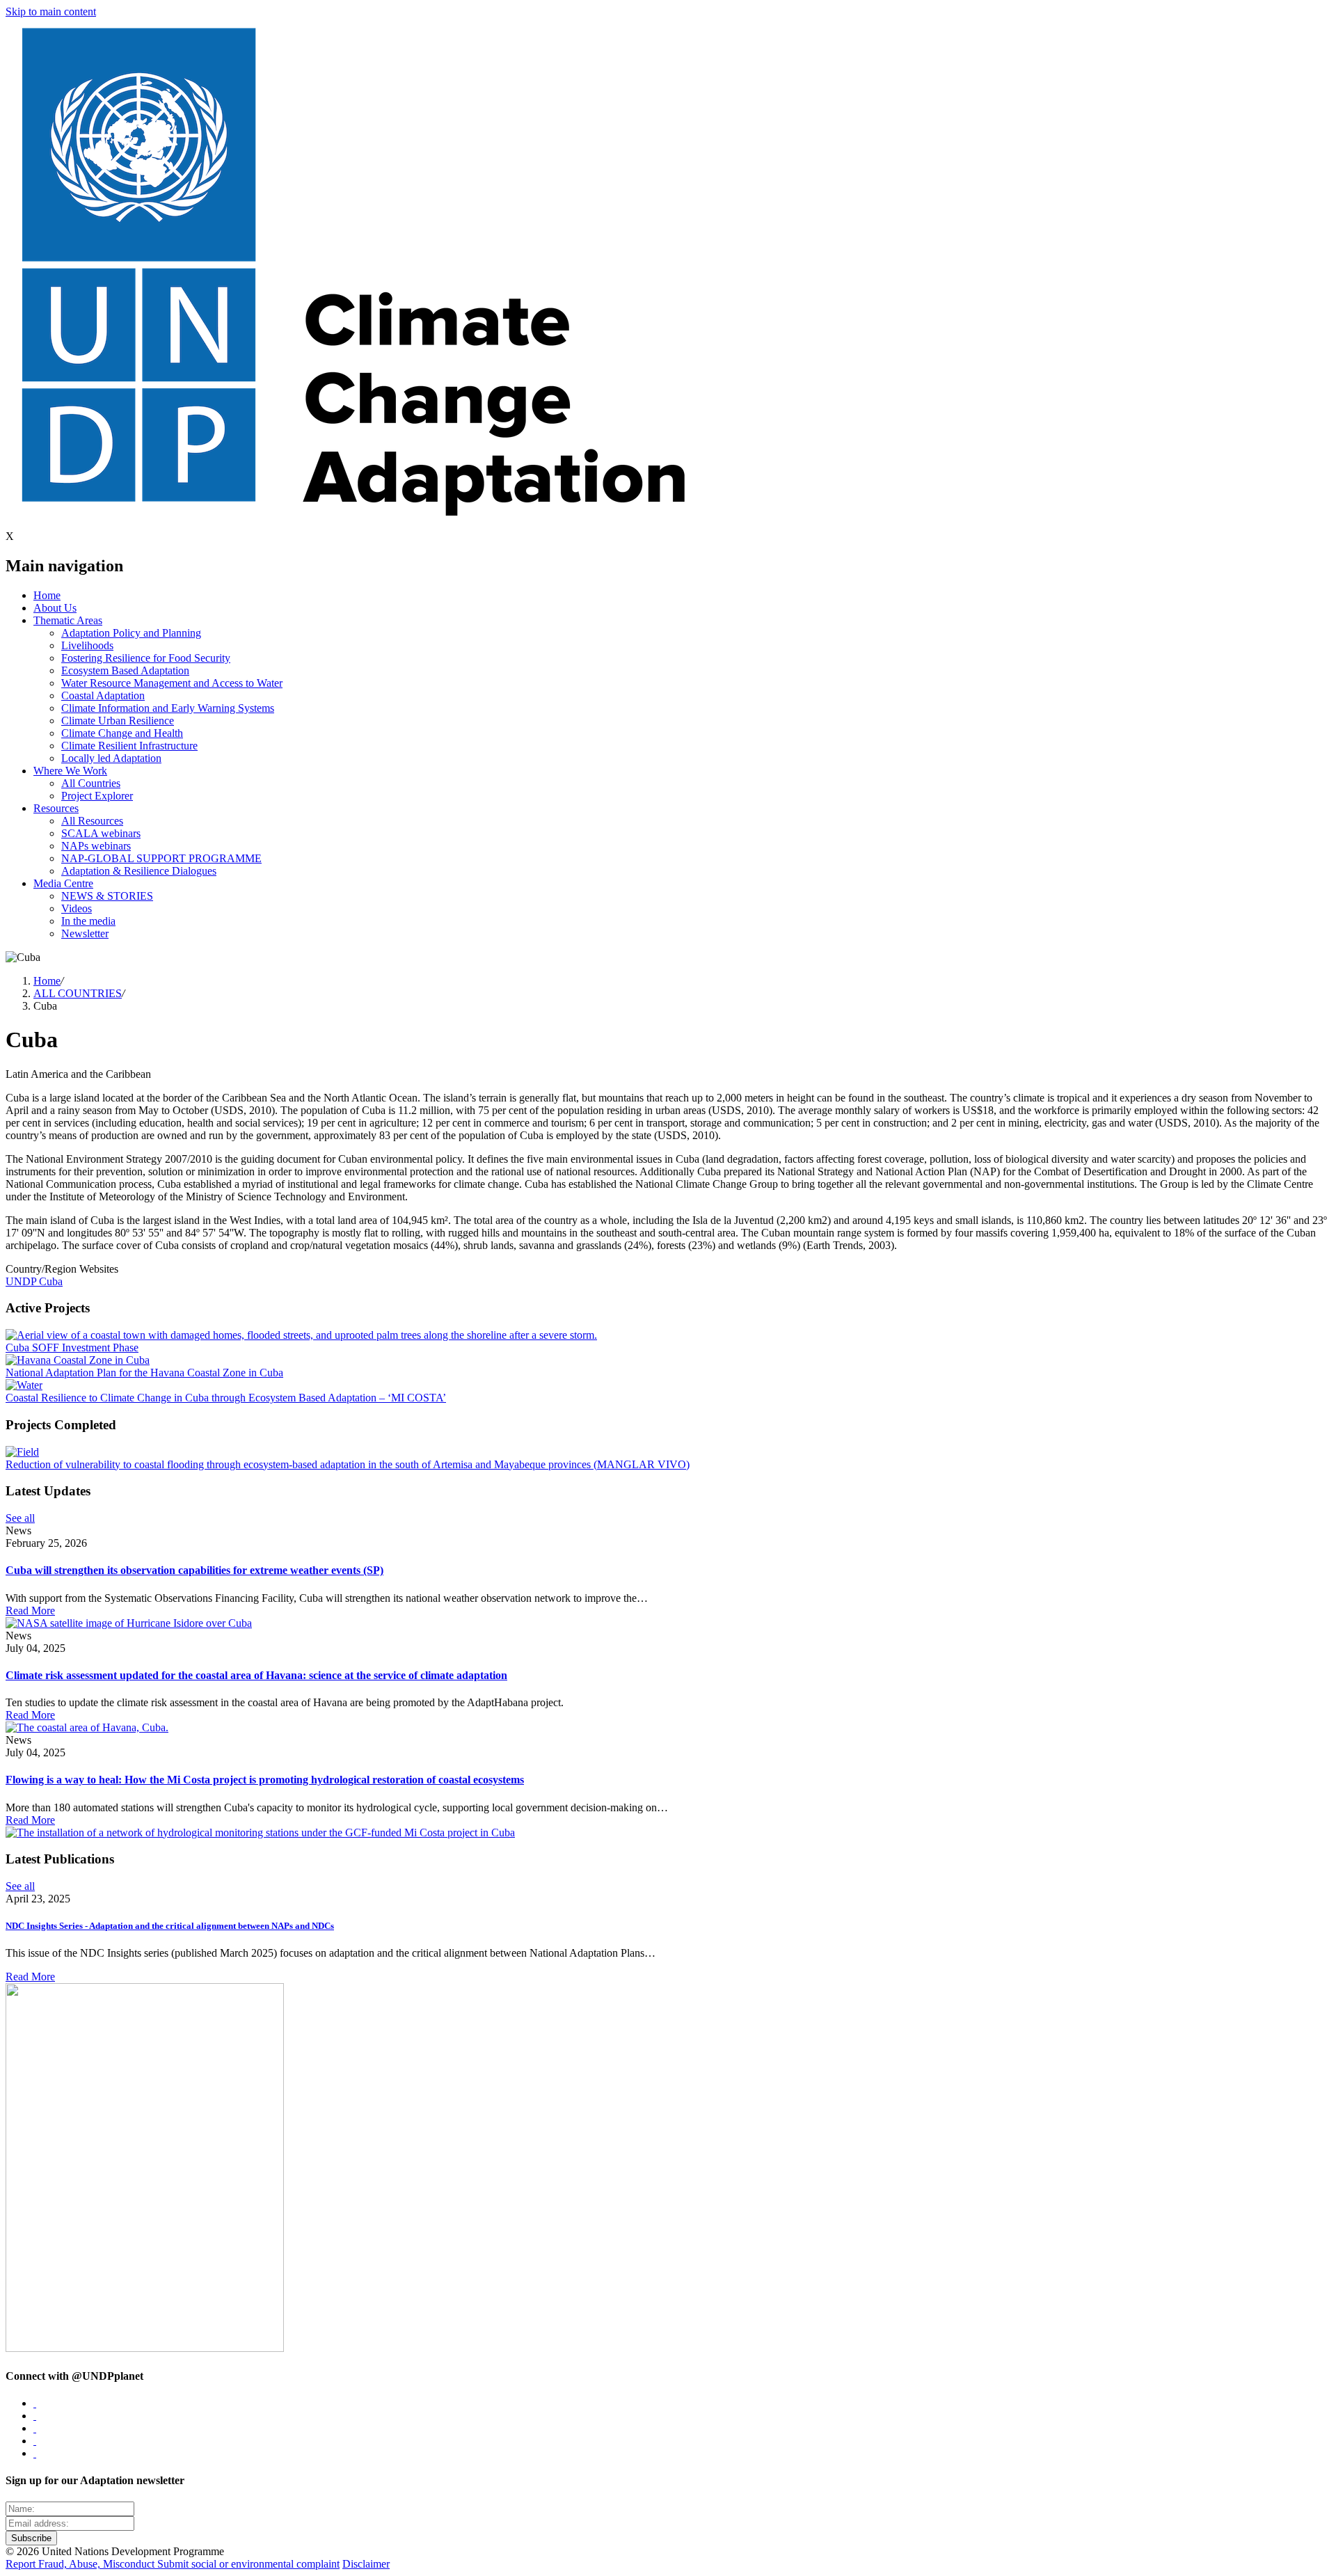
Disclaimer (366, 2564)
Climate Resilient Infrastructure (129, 746)
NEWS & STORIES (107, 896)
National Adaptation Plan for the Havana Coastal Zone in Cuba (144, 1373)
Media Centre (63, 883)
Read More (30, 1611)
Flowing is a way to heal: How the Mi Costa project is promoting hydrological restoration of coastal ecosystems (265, 1780)
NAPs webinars (96, 846)
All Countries (91, 783)
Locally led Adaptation (111, 758)
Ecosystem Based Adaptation (125, 670)
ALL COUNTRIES (78, 993)
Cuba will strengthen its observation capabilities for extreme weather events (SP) (194, 1570)
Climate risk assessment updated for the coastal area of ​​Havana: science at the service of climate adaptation (256, 1675)
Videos (77, 908)
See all (20, 1518)
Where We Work (70, 771)
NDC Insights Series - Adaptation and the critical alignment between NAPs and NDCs (170, 1926)
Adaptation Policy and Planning (131, 633)
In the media (88, 921)
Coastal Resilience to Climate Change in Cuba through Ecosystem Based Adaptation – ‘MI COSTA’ (226, 1398)
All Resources (92, 821)
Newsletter (85, 933)
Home (47, 595)
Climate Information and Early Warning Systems (168, 708)
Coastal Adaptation (103, 695)
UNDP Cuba (34, 1281)
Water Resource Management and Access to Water (172, 683)
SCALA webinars (101, 833)
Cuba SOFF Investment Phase (72, 1347)
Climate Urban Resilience (118, 721)
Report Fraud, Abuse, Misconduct (81, 2564)
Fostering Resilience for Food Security (146, 658)
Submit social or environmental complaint (248, 2564)
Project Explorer (97, 796)
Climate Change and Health (122, 733)
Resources (56, 808)
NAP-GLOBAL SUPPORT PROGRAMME (161, 858)
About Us (55, 608)
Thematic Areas (68, 620)
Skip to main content (51, 11)
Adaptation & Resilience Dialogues (139, 871)
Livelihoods (87, 645)
